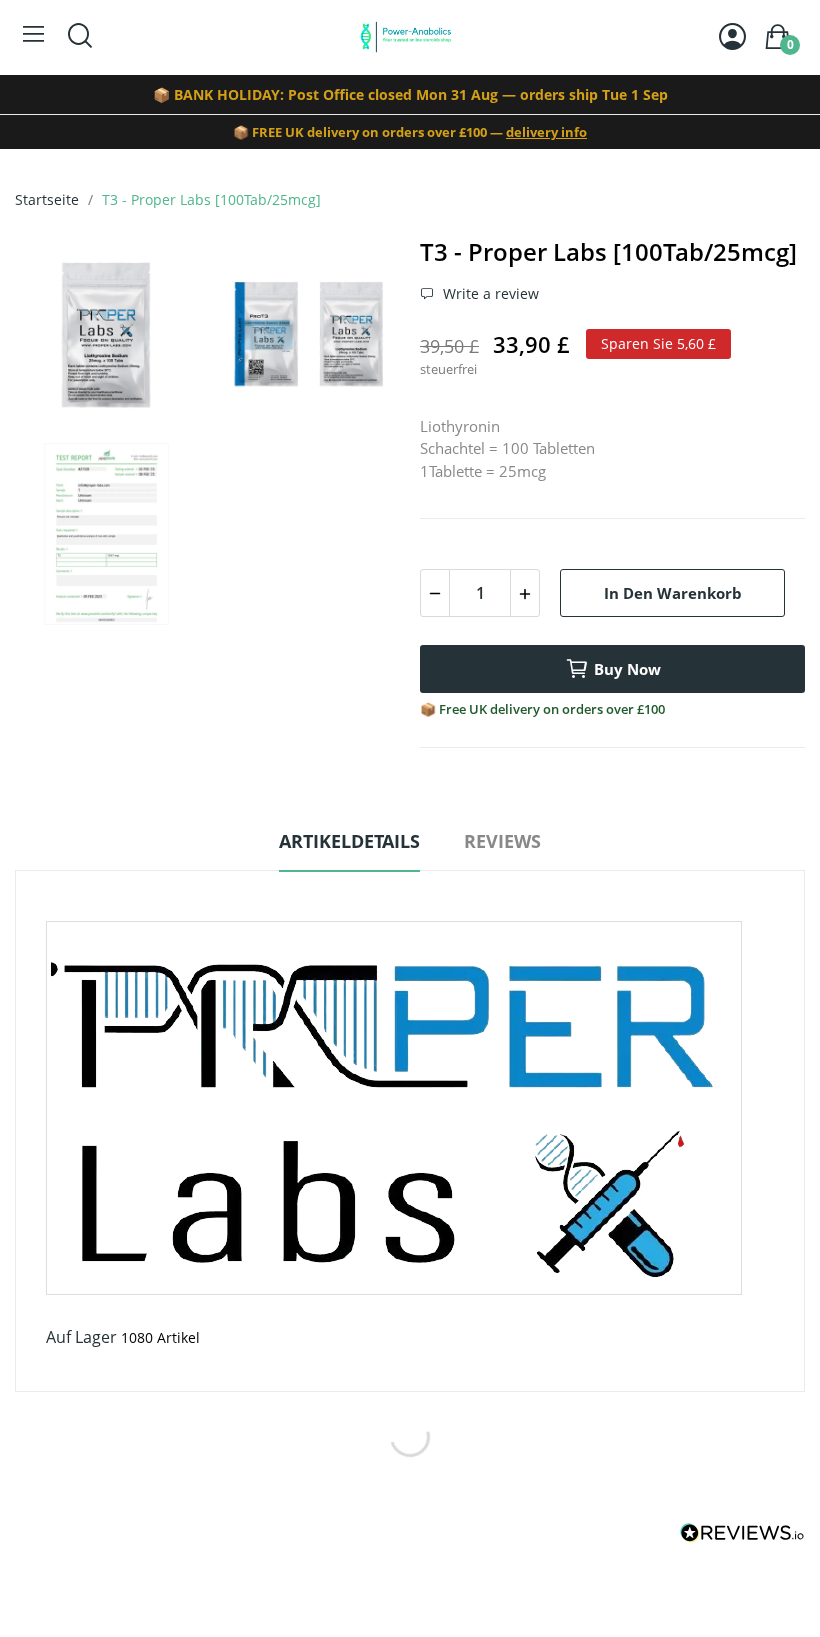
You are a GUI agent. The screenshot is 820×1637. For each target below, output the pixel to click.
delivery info (546, 132)
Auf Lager (81, 1337)
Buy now (627, 669)
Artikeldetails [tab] (349, 841)
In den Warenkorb (673, 593)
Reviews (502, 841)
